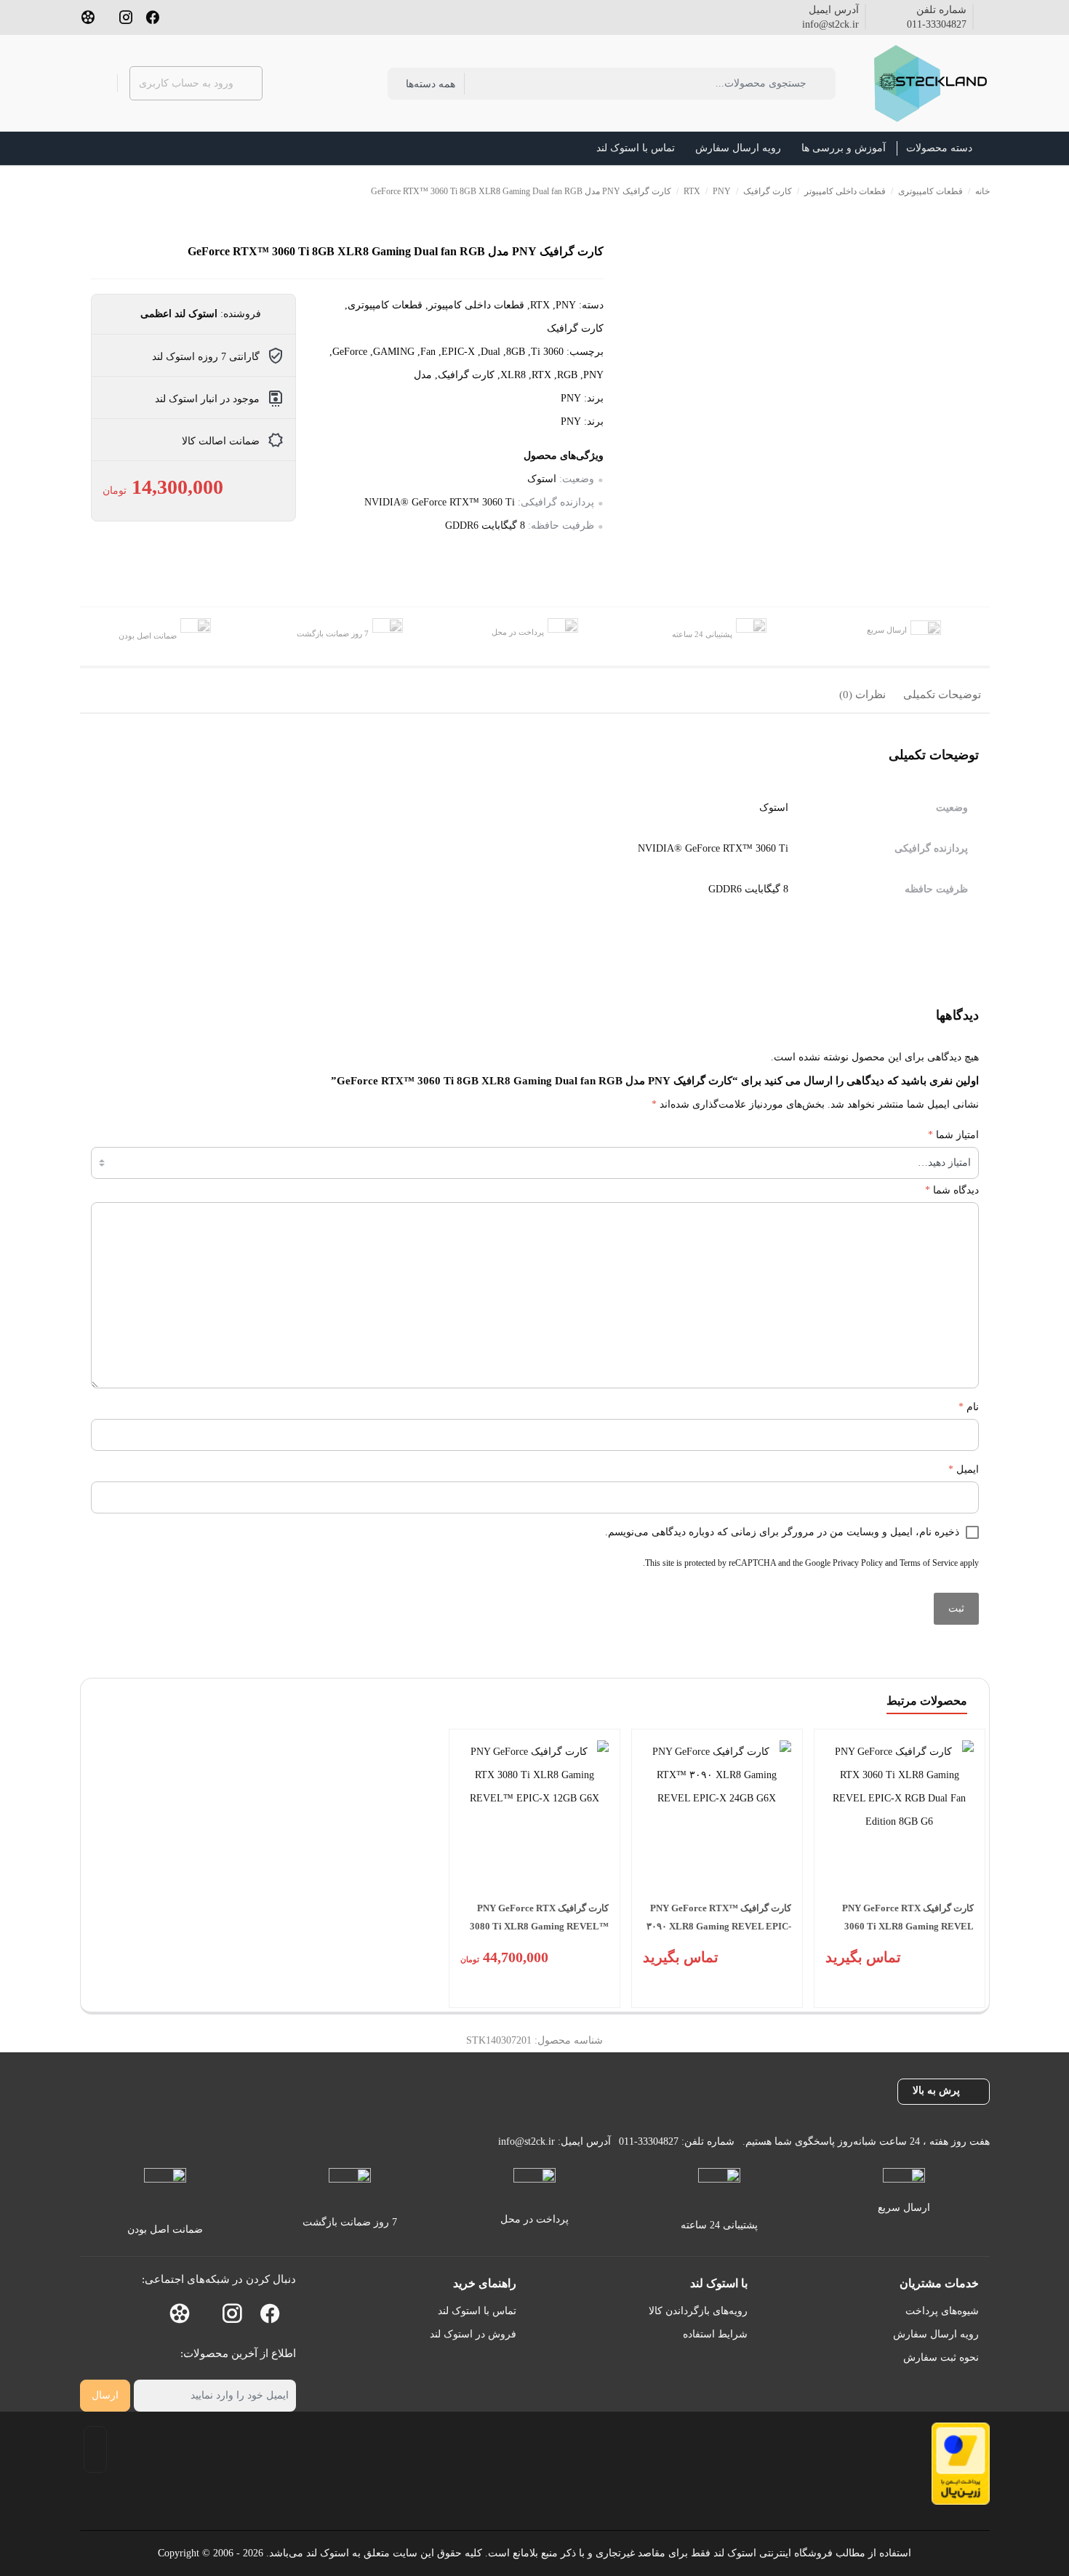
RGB (567, 375)
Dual (491, 352)
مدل (423, 375)
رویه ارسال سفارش (936, 2334)
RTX (692, 191)
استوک (542, 479)
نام (969, 1407)
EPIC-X (458, 352)
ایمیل (964, 1469)
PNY (722, 191)
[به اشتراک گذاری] (977, 276)
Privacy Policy (858, 1563)
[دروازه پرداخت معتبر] (961, 2464)
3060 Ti (547, 352)
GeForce (350, 352)
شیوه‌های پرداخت (942, 2311)
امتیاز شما (953, 1135)
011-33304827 (937, 24)
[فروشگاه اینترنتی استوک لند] (928, 83)
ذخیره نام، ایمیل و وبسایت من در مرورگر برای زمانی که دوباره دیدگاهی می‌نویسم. (782, 1532)
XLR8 (513, 375)
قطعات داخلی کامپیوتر (845, 191)
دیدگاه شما (952, 1190)
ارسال (105, 2395)
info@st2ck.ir (830, 24)
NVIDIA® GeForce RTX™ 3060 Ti (440, 502)
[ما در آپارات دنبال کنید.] (88, 16)
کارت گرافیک (768, 191)
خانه (982, 191)
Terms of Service (929, 1563)
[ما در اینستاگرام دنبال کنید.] (126, 16)
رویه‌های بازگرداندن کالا (698, 2311)
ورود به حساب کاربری (186, 83)
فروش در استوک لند (473, 2334)
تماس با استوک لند (477, 2311)
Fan (428, 352)
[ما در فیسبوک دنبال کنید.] (153, 16)
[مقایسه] (977, 309)
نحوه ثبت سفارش (941, 2357)
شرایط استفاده (715, 2334)
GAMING (394, 352)
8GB (516, 352)
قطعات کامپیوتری (930, 191)
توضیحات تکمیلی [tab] (942, 695)
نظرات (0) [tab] (862, 695)
